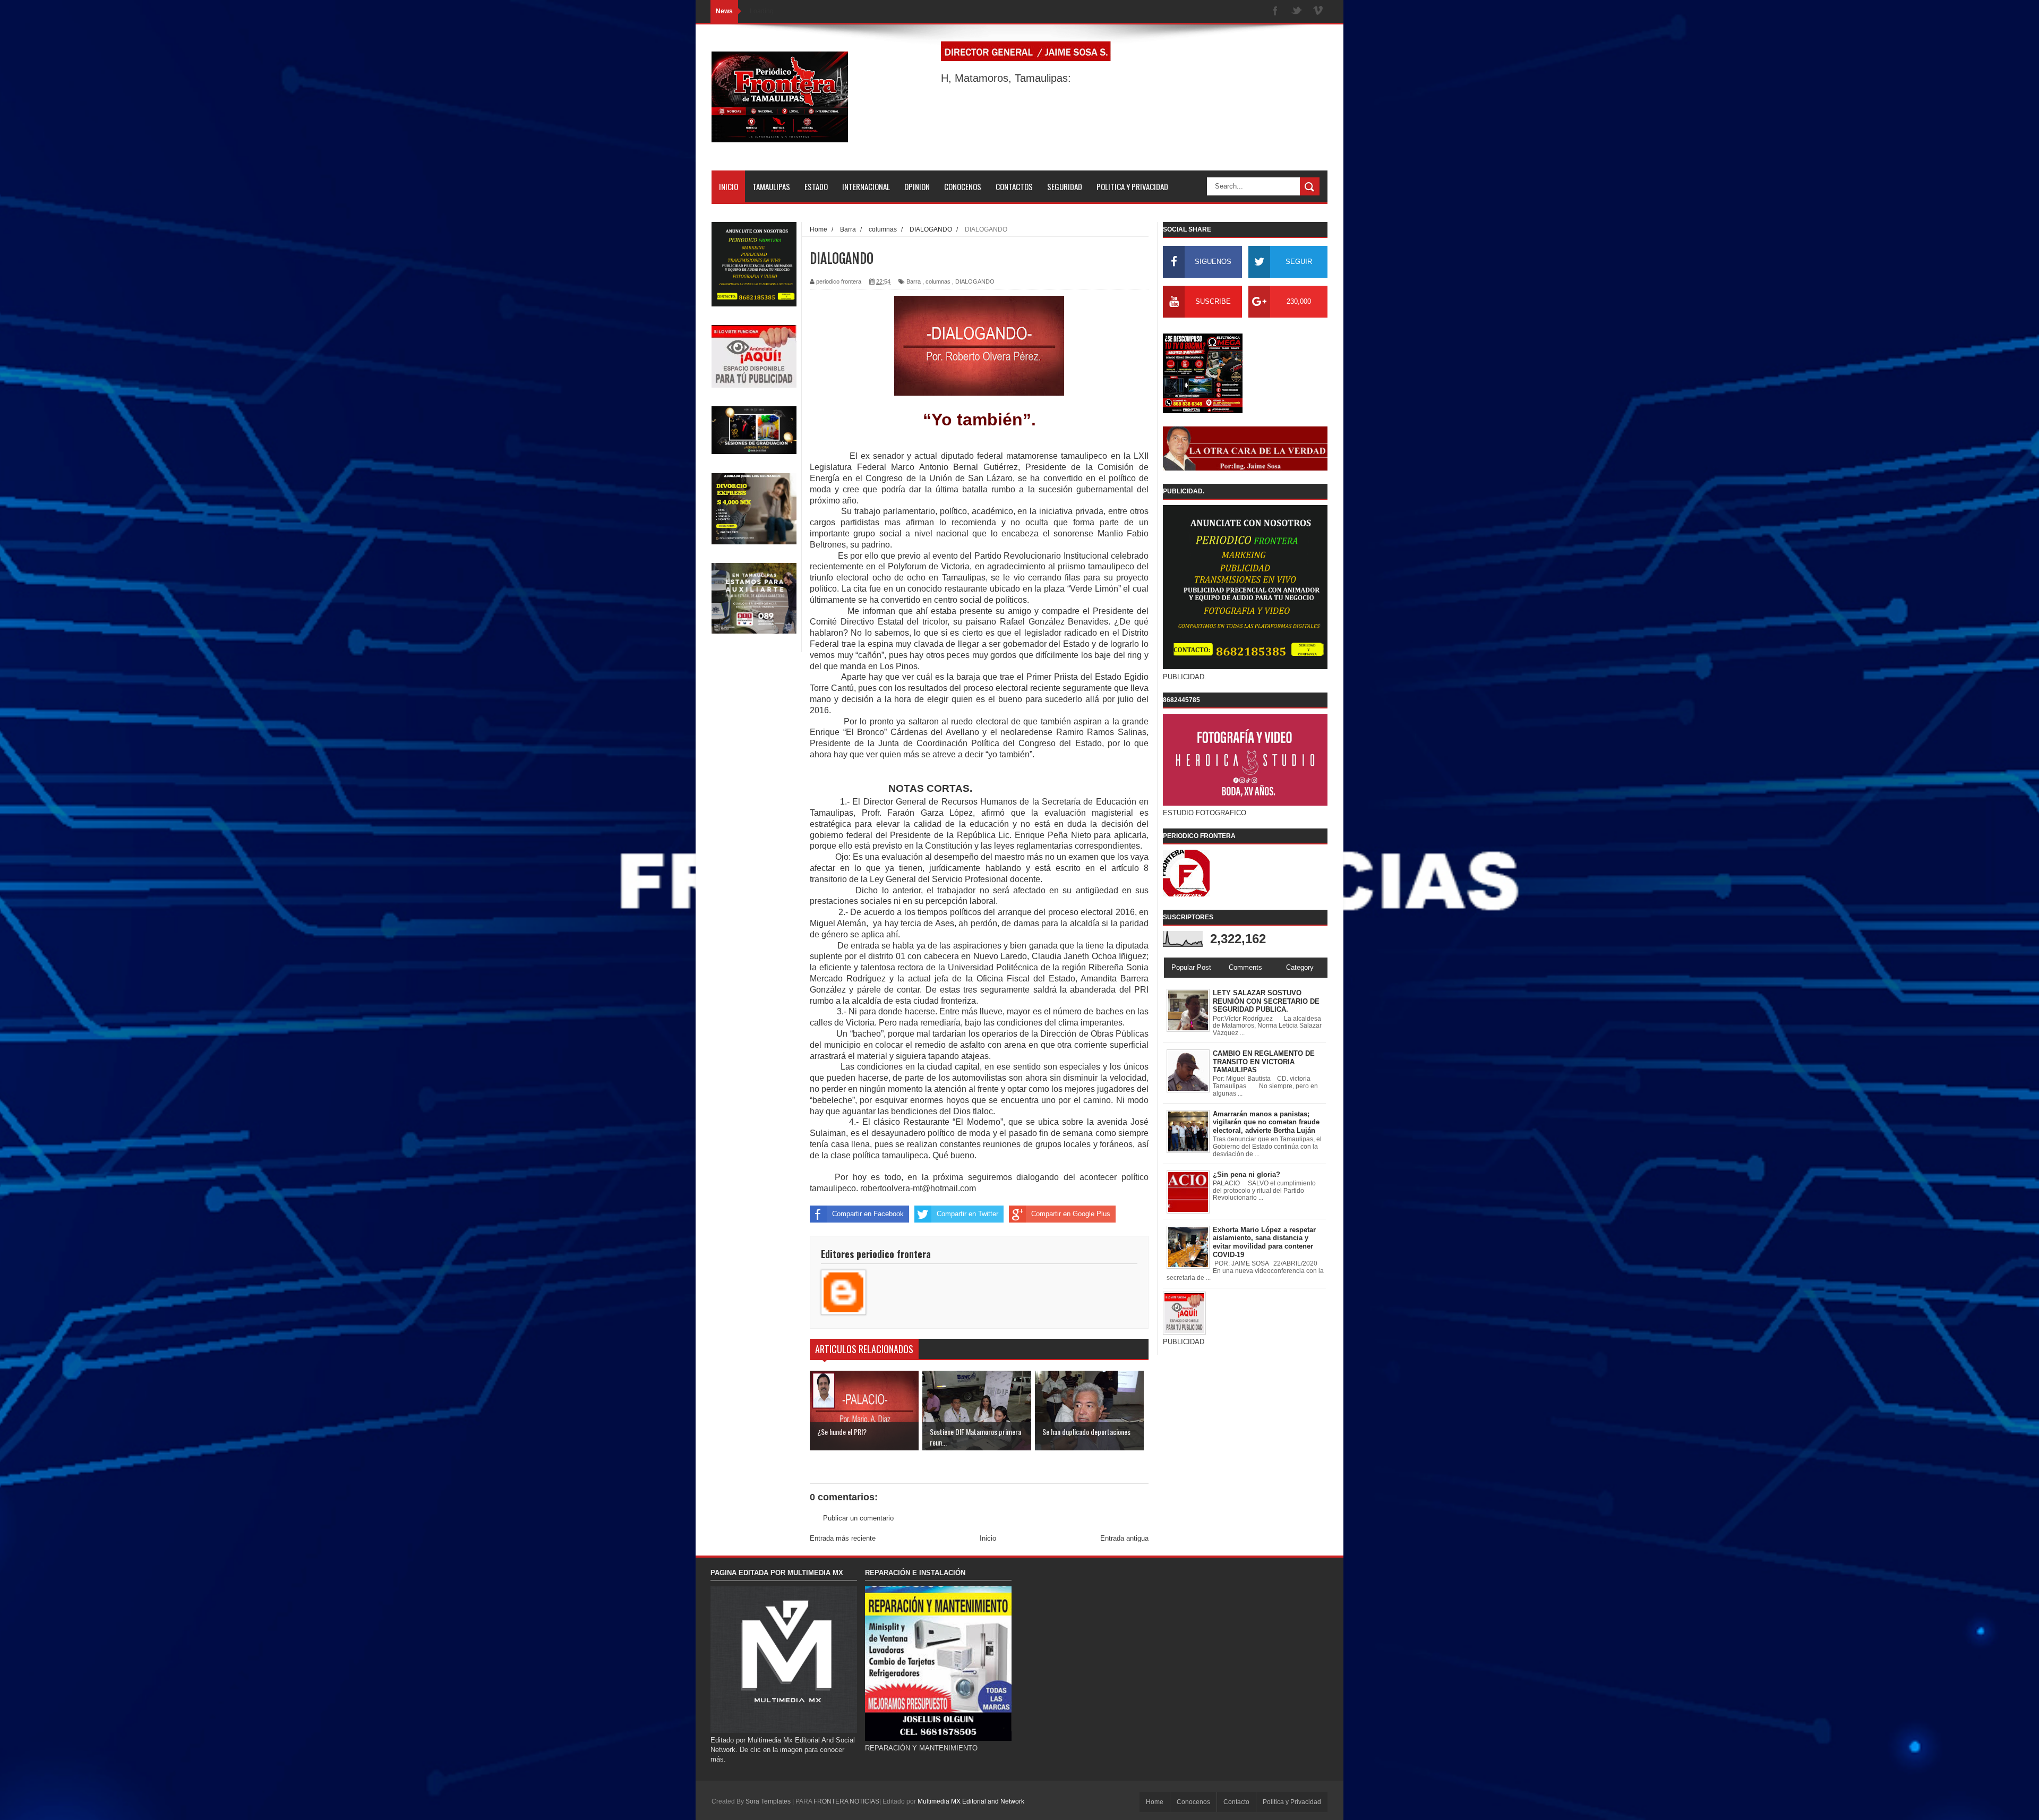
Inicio (988, 1538)
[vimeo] (1318, 11)
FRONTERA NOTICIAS (846, 1801)
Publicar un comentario (858, 1518)
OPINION (917, 186)
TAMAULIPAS (771, 186)
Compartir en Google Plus (1071, 1214)
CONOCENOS (963, 186)
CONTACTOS (1014, 186)
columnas (938, 281)
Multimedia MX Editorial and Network (971, 1801)
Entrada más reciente (843, 1538)
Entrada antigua (1124, 1538)
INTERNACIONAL (866, 186)
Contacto (1236, 1802)
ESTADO (816, 186)
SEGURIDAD (1065, 186)
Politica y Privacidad (1292, 1802)
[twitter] (1297, 11)
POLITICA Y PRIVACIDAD (1132, 186)
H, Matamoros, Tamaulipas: (1006, 78)
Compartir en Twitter (967, 1214)
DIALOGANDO (975, 281)
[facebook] (1275, 11)
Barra (914, 281)
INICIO (729, 186)
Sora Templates (768, 1801)
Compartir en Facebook (868, 1214)
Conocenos (1193, 1802)
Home (1155, 1802)
